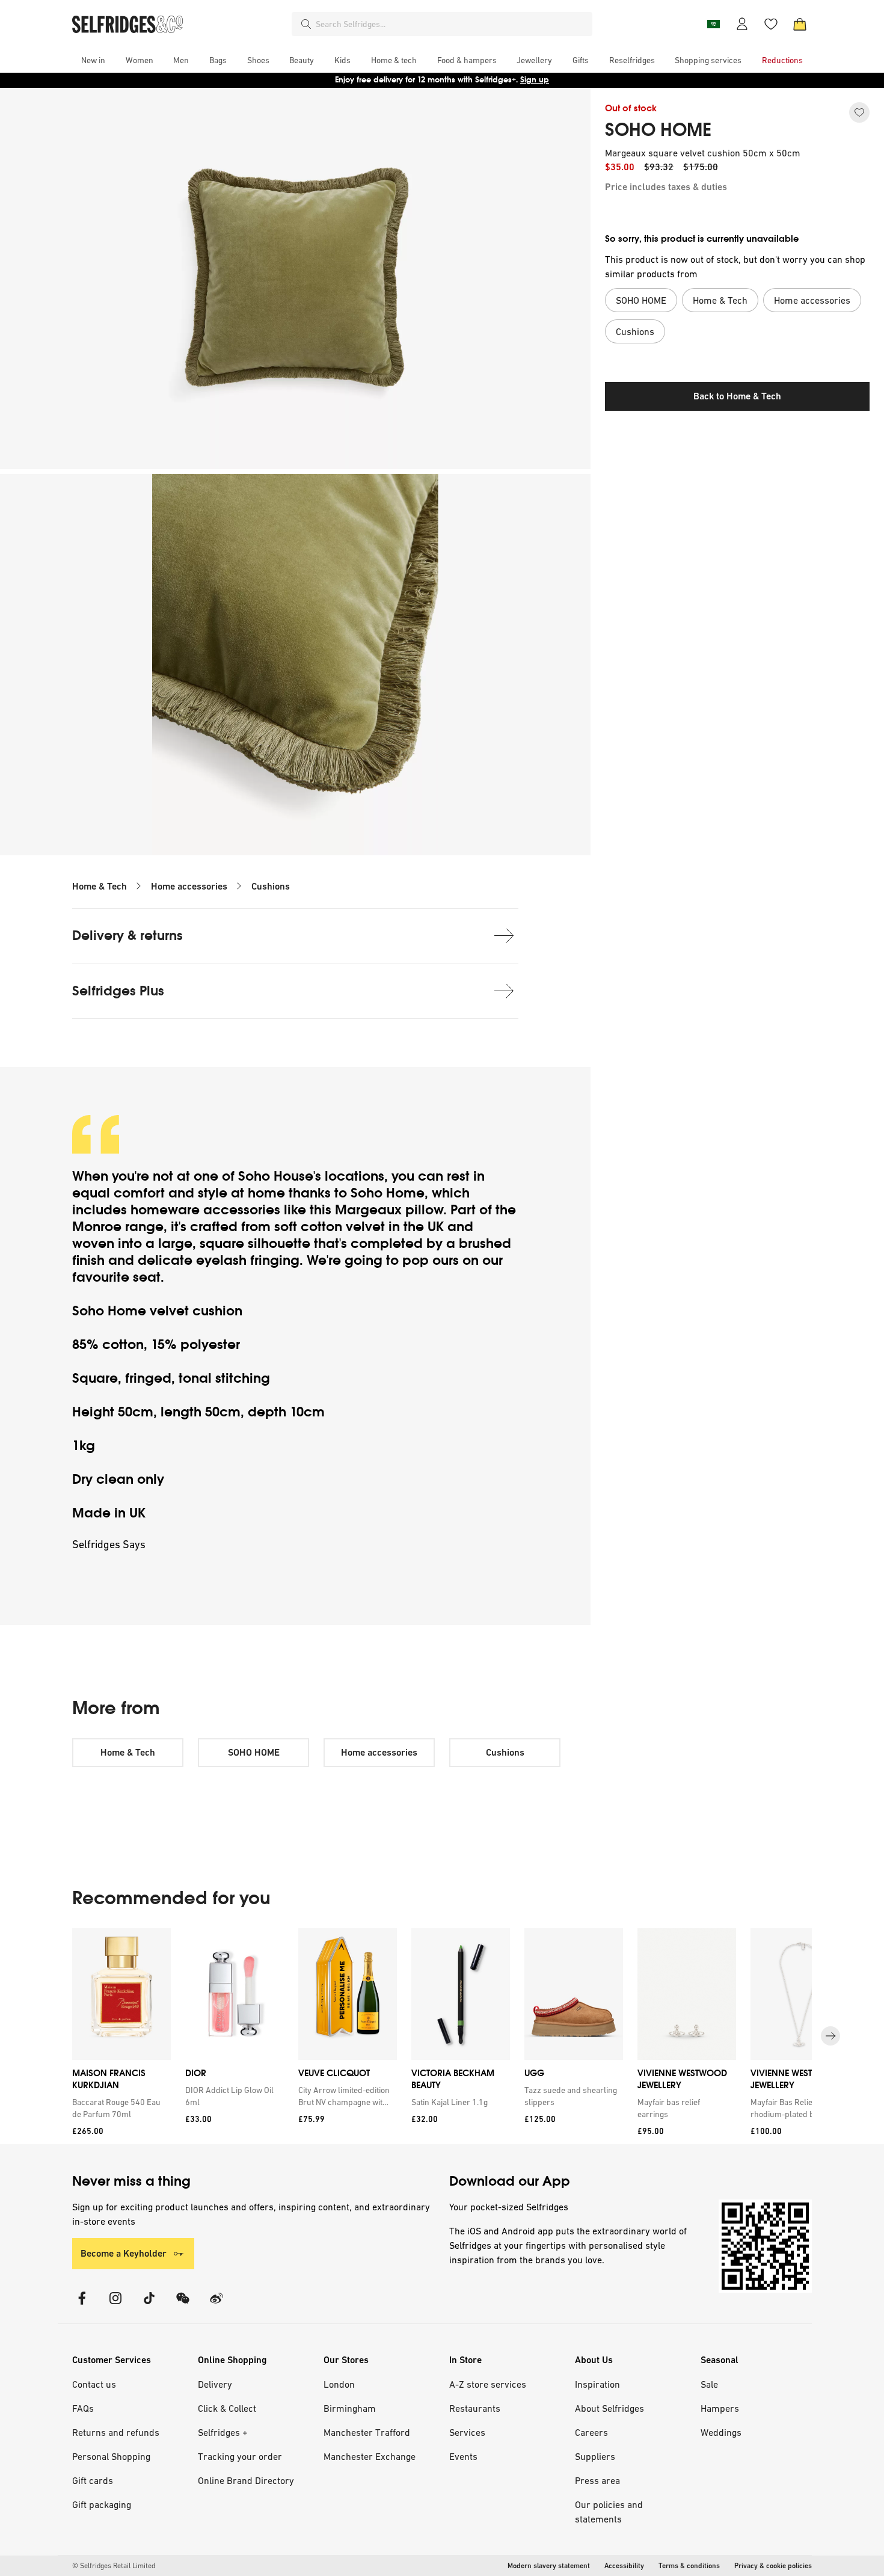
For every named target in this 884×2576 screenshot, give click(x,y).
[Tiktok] (149, 2306)
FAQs (83, 2408)
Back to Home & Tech (737, 396)
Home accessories (189, 886)
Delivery (215, 2384)
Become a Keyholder (124, 2253)
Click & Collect (227, 2408)
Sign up (535, 80)
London (339, 2384)
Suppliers (595, 2456)
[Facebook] (82, 2306)
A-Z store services (488, 2384)
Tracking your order (240, 2456)
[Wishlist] (771, 24)
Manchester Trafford (367, 2432)
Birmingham (350, 2408)
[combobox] (452, 24)
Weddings (721, 2432)
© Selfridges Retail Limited (114, 2566)
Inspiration (597, 2384)
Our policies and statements (609, 2512)
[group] (442, 2036)
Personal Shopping (111, 2456)
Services (467, 2432)
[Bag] (800, 24)
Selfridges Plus (118, 991)
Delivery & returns (127, 936)
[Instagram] (115, 2306)
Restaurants (475, 2408)
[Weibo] (216, 2306)
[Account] (742, 24)
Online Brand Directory (246, 2480)
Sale (709, 2384)
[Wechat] (183, 2306)
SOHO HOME (658, 130)
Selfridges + (223, 2432)
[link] (119, 2108)
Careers (591, 2432)
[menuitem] (93, 60)
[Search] (306, 24)
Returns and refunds (116, 2432)
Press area (597, 2480)
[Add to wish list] (859, 112)
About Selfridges (609, 2408)
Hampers (720, 2408)
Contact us (94, 2384)
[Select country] (713, 24)
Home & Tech (100, 886)
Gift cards (93, 2480)
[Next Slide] (830, 2036)
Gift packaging (102, 2504)
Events (463, 2456)
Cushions (271, 886)
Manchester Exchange (370, 2456)
